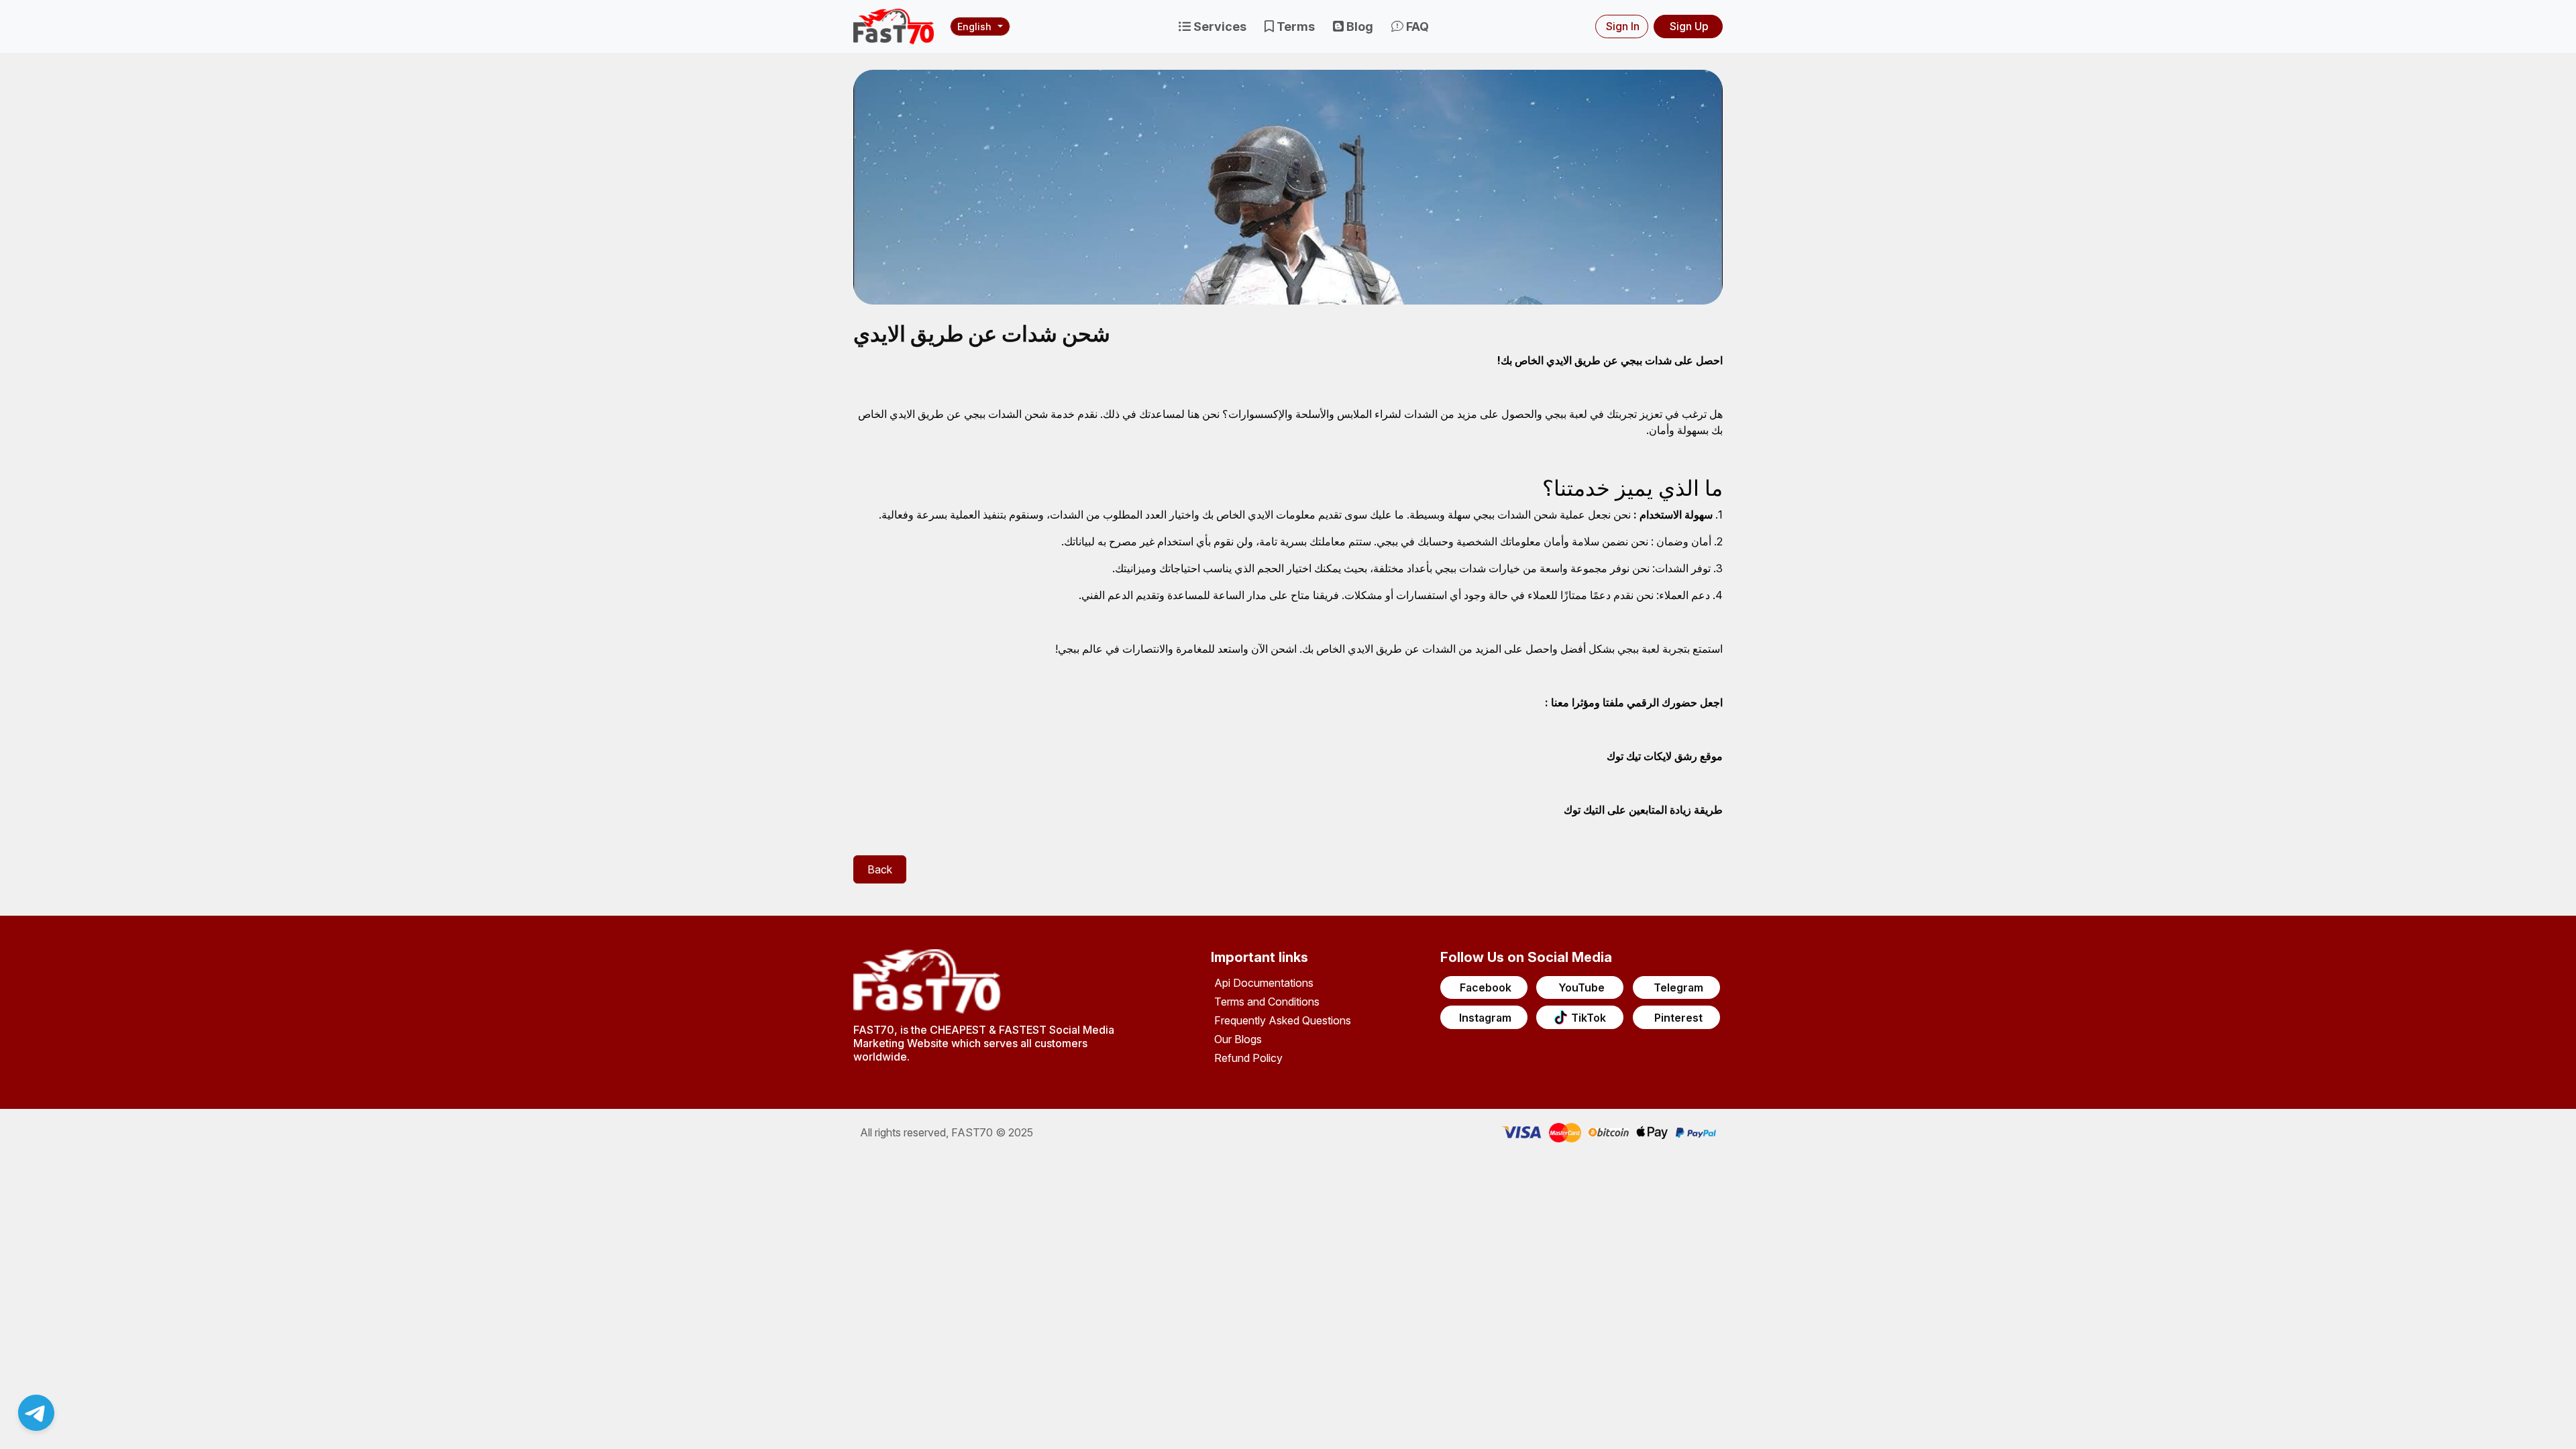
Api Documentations (1264, 983)
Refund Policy (1248, 1058)
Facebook (1486, 987)
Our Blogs (1238, 1039)
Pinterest (1678, 1018)
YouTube (1581, 987)
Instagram (1485, 1018)
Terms (1294, 26)
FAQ (1416, 26)
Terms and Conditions (1267, 1002)
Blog (1358, 26)
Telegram (1678, 987)
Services (1219, 26)
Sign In (1623, 26)
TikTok (1589, 1018)
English (974, 26)
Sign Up (1689, 26)
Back (880, 869)
